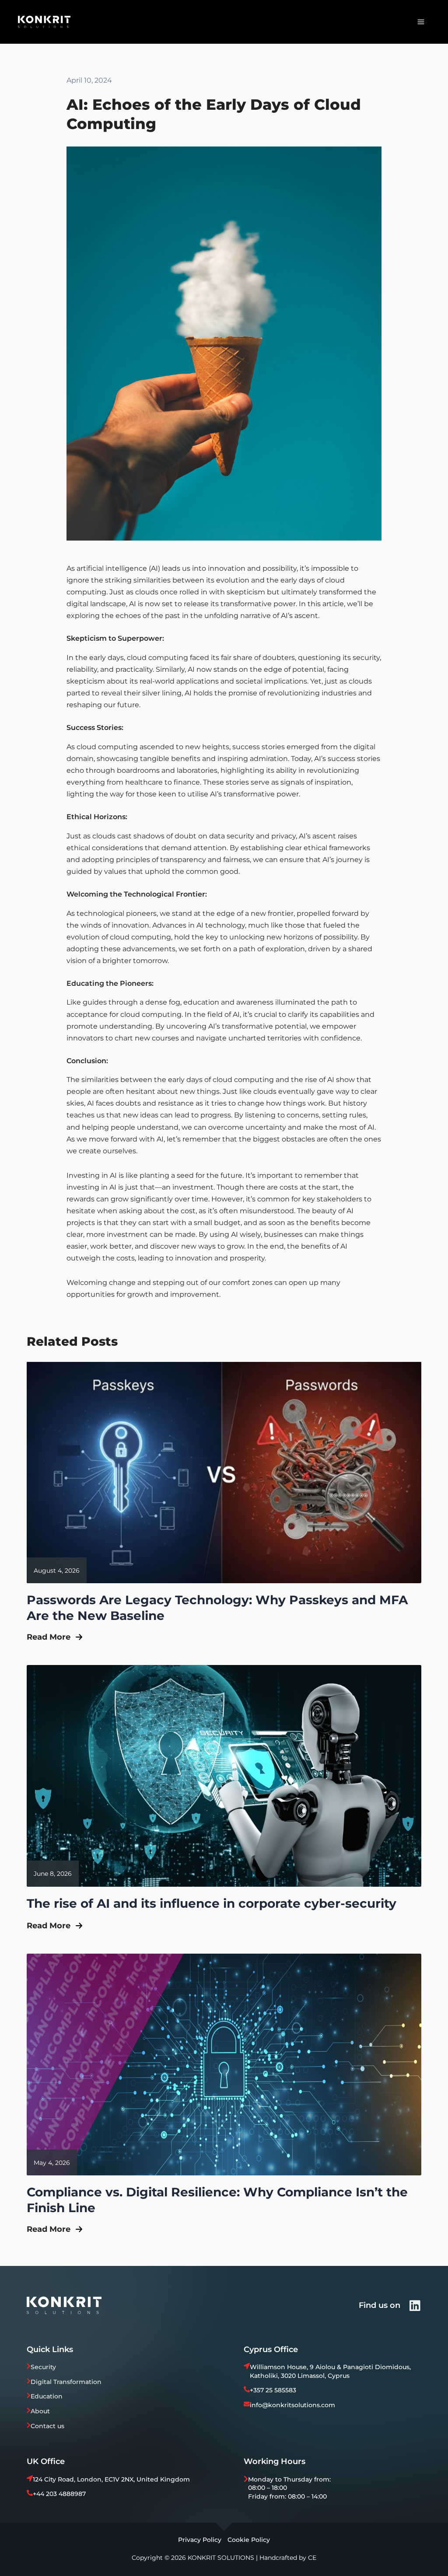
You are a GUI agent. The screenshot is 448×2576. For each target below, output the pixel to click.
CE (312, 2558)
